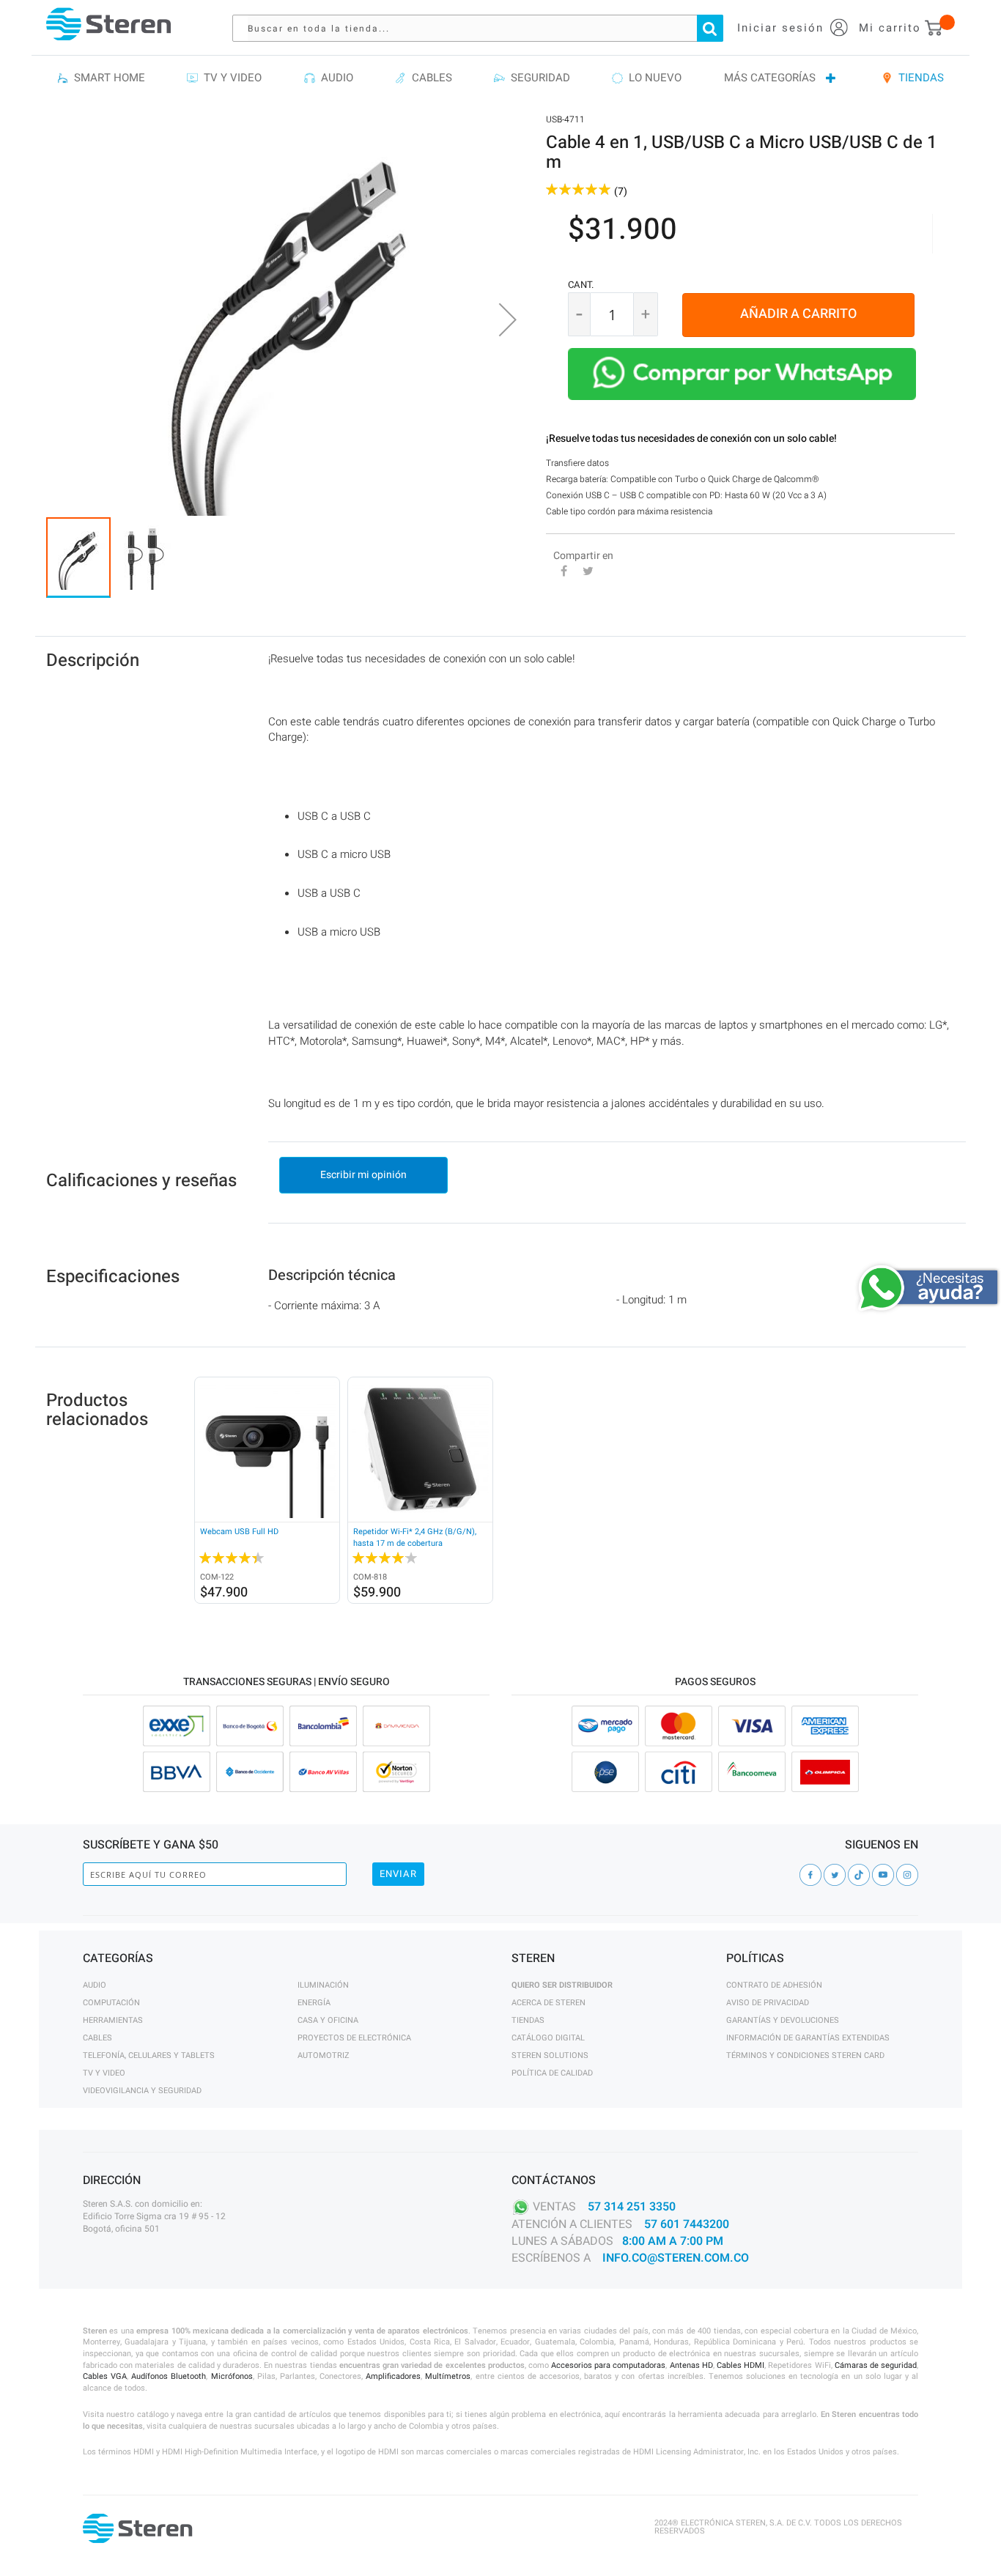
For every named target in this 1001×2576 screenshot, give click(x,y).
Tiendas (528, 2020)
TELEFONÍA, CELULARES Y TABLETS (149, 2055)
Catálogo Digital (548, 2038)
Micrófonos (232, 2376)
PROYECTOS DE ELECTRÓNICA (354, 2038)
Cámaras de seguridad (876, 2365)
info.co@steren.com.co (676, 2258)
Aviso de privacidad (768, 2003)
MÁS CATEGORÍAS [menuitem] (770, 78)
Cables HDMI (740, 2365)
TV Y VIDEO (104, 2073)
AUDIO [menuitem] (334, 78)
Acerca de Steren (548, 2003)
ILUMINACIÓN (323, 1985)
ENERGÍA (314, 2003)
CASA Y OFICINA (328, 2020)
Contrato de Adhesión (774, 1985)
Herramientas (113, 2020)
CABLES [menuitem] (429, 78)
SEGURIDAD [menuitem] (538, 78)
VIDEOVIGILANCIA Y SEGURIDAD (142, 2091)
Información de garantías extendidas (808, 2038)
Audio (95, 1985)
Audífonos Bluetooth (169, 2376)
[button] (508, 319)
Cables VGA (105, 2376)
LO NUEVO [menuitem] (652, 78)
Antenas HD (691, 2365)
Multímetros (448, 2376)
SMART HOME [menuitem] (107, 78)
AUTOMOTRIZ (324, 2055)
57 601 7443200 (687, 2224)
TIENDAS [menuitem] (918, 78)
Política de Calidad (552, 2073)
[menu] (500, 78)
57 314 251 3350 (632, 2207)
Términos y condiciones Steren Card (805, 2055)
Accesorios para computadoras (608, 2365)
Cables (97, 2038)
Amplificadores (393, 2376)
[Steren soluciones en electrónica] (108, 24)
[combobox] (485, 28)
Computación (111, 2003)
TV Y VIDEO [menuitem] (230, 78)
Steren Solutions (550, 2055)
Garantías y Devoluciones (783, 2020)
